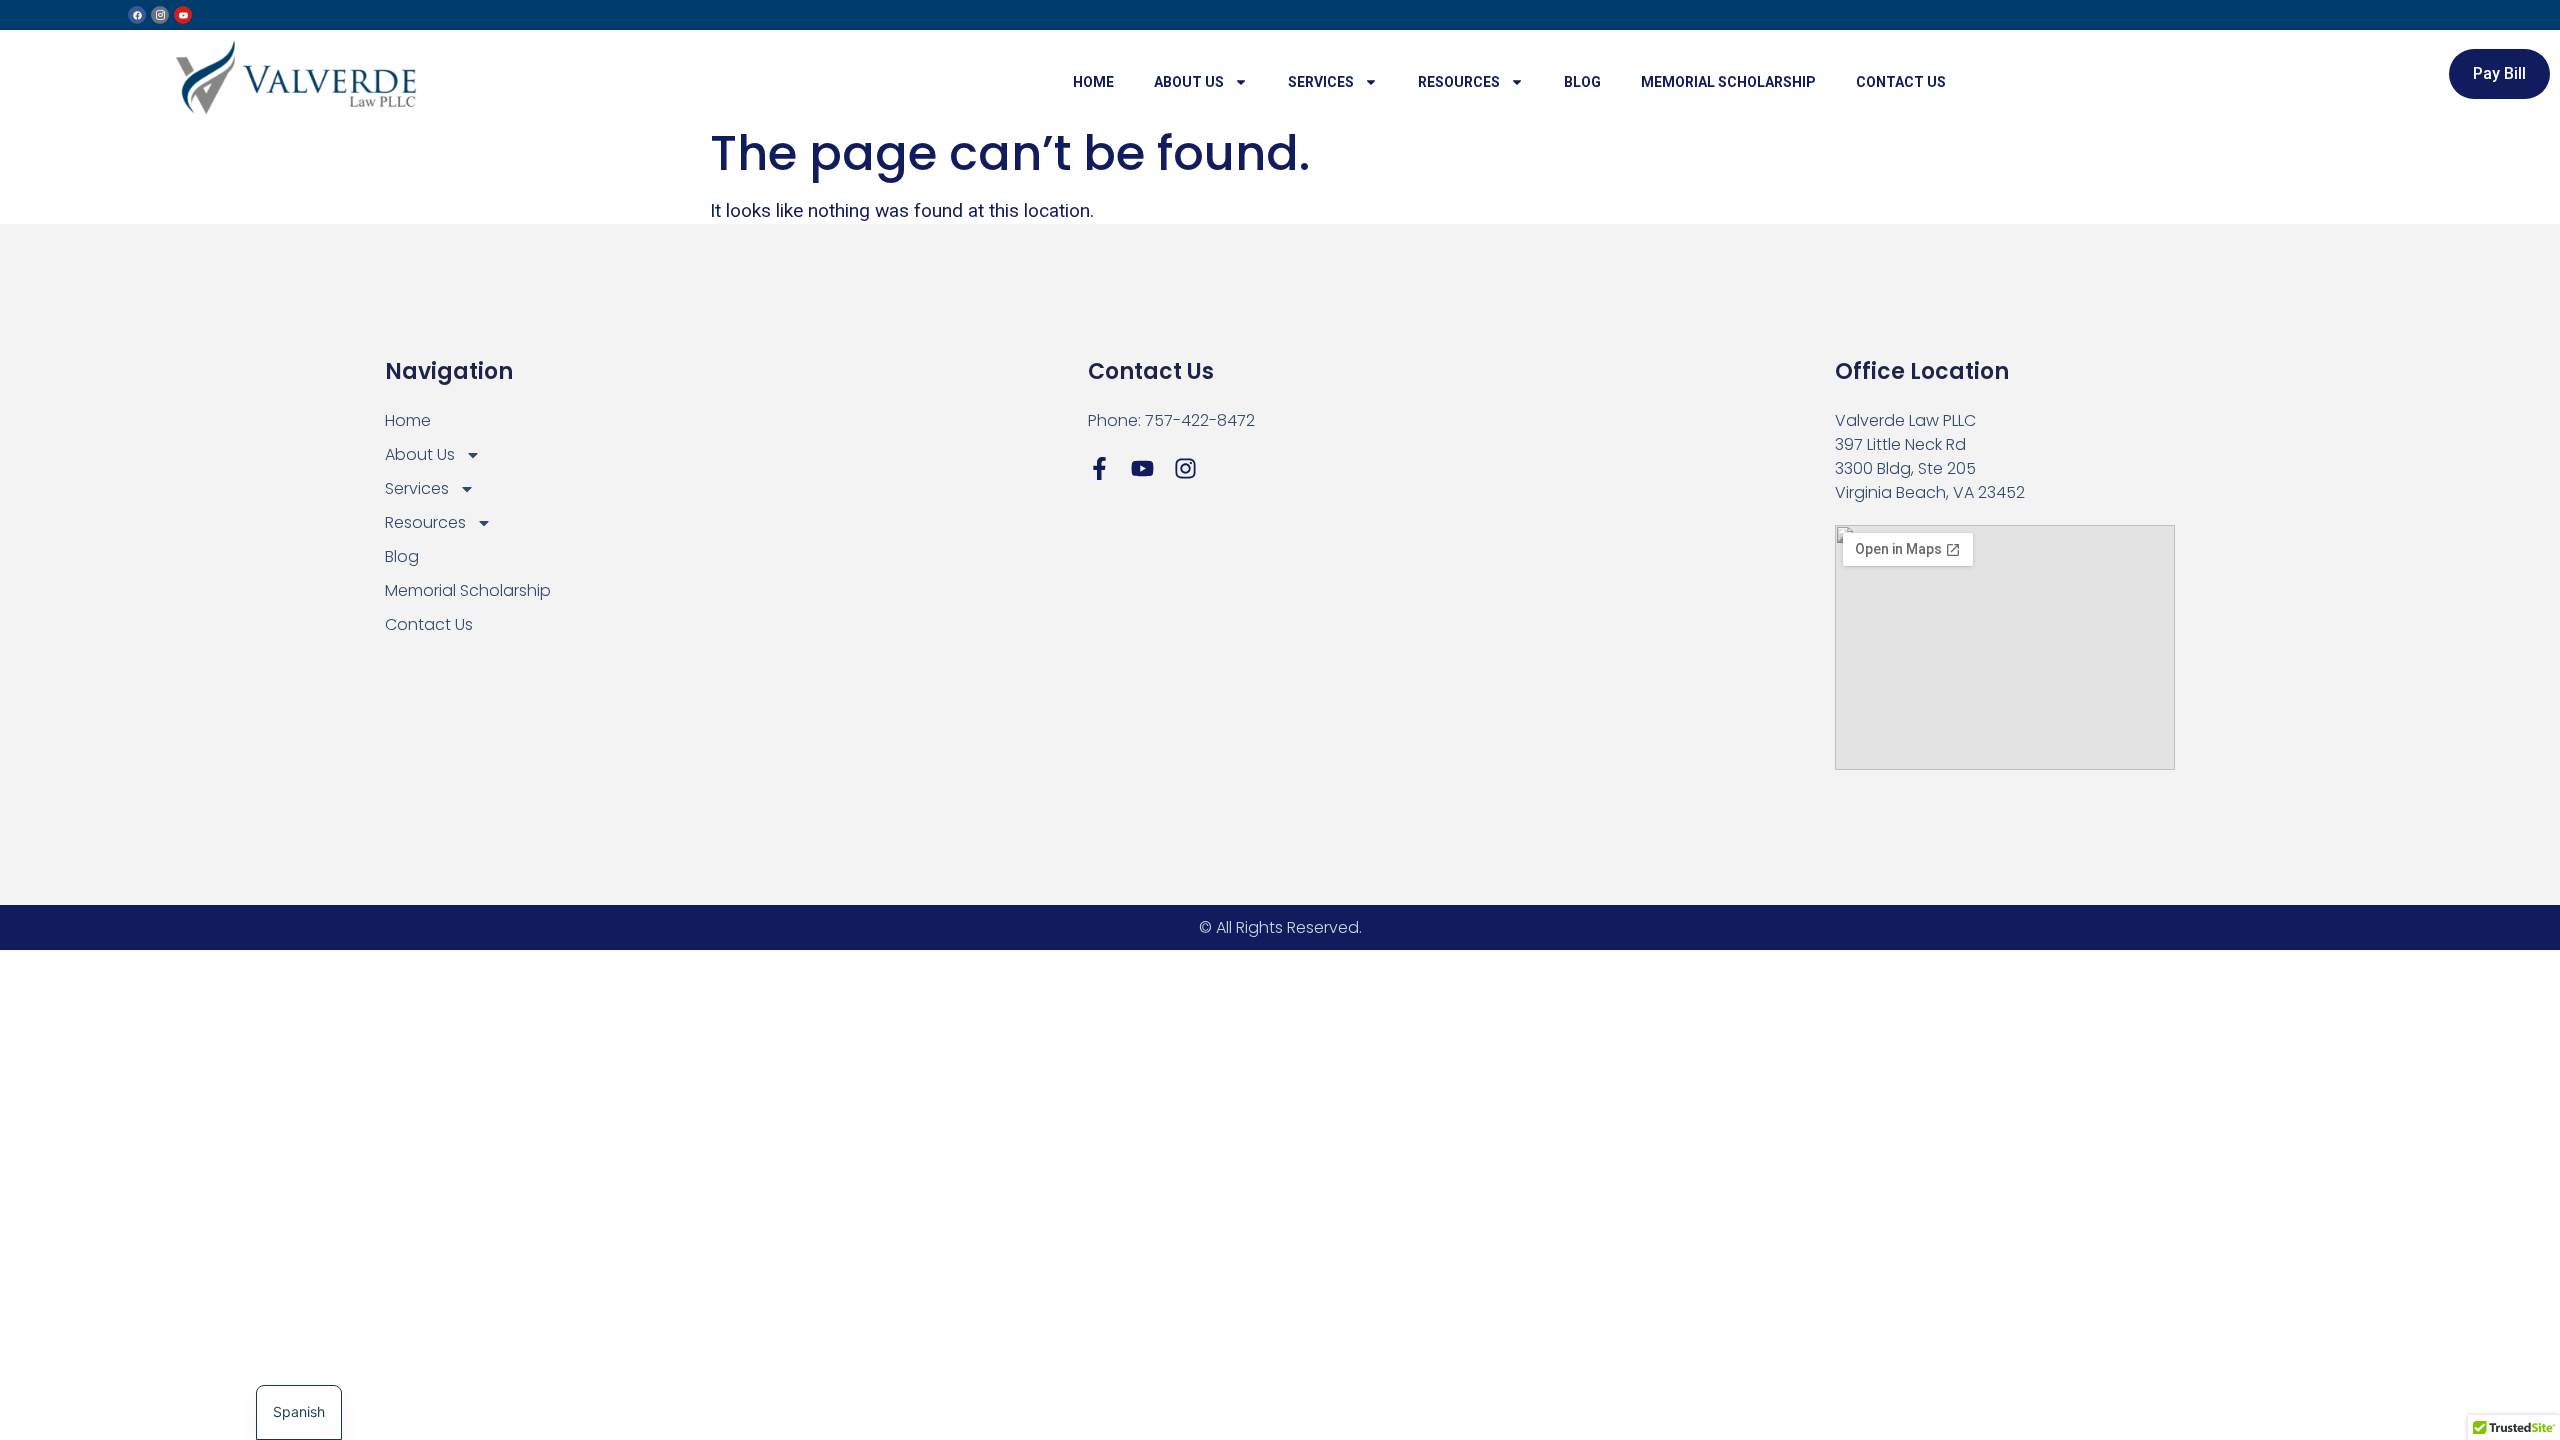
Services (1321, 82)
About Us (1189, 82)
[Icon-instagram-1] (160, 15)
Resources (1459, 82)
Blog (1582, 82)
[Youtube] (183, 15)
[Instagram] (1185, 468)
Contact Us (1901, 82)
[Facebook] (137, 15)
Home (1093, 82)
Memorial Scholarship (1728, 82)
